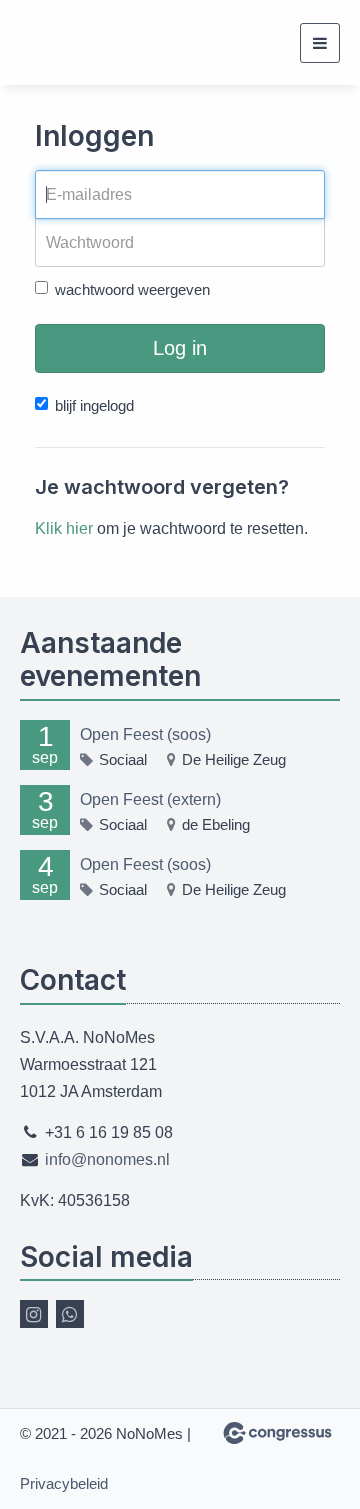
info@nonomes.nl (107, 1159)
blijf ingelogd (94, 405)
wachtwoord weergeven (132, 289)
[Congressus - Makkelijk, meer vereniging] (277, 1433)
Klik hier (64, 528)
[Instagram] (34, 1314)
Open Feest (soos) (145, 734)
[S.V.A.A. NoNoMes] (45, 42)
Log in (180, 348)
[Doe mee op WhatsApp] (70, 1314)
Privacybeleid (64, 1483)
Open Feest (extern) (150, 799)
